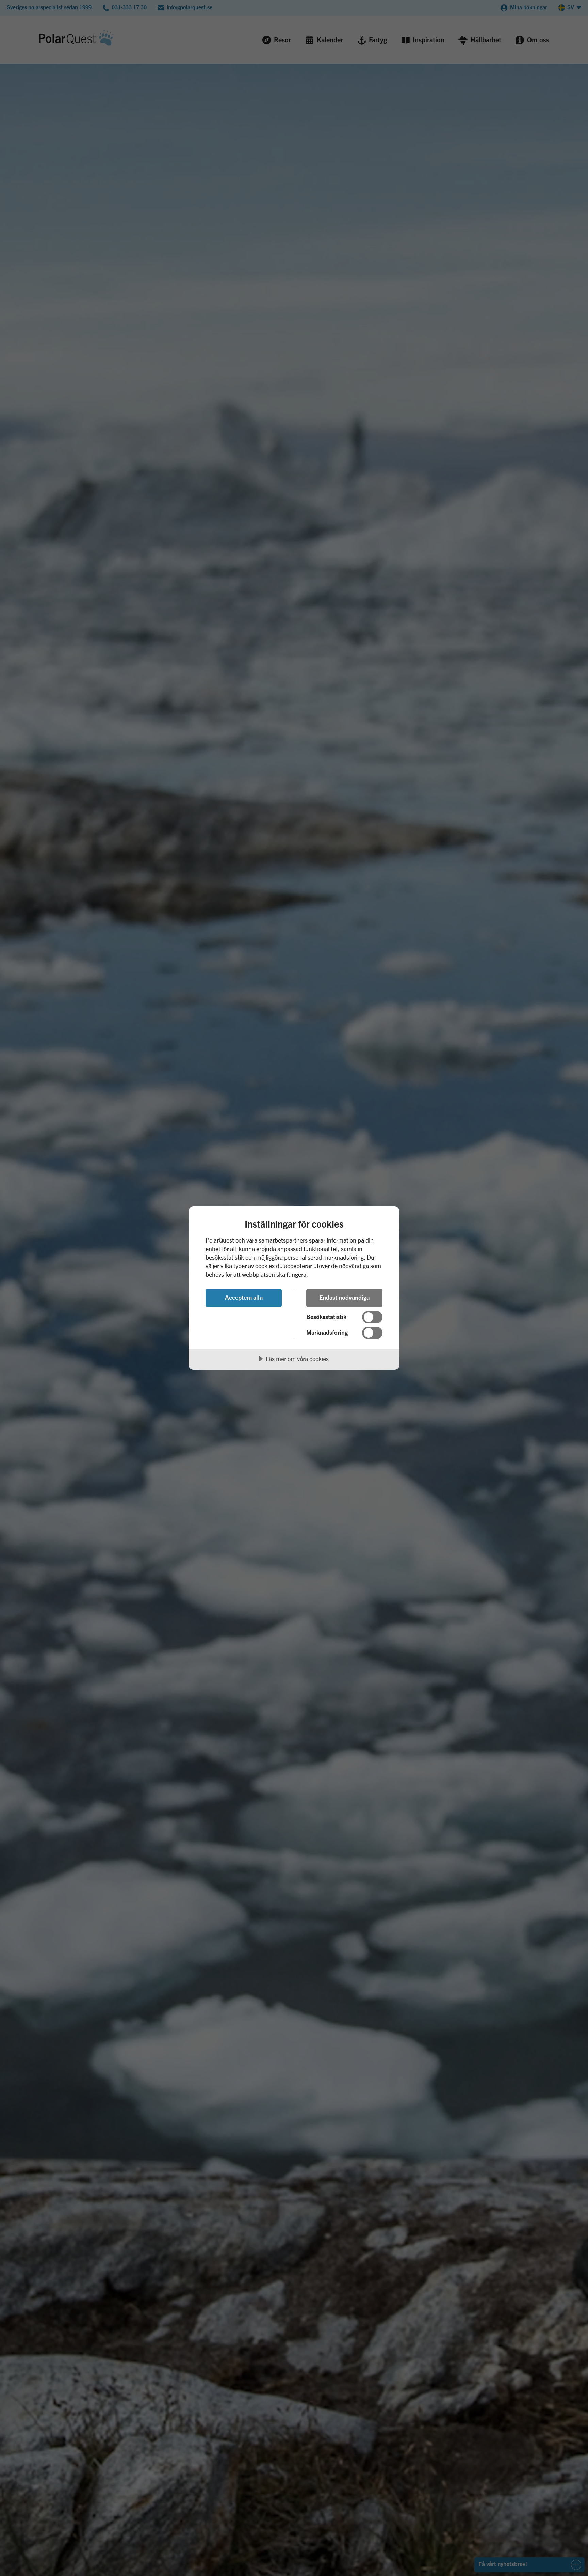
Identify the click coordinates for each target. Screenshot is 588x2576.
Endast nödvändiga (344, 1297)
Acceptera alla (244, 1297)
